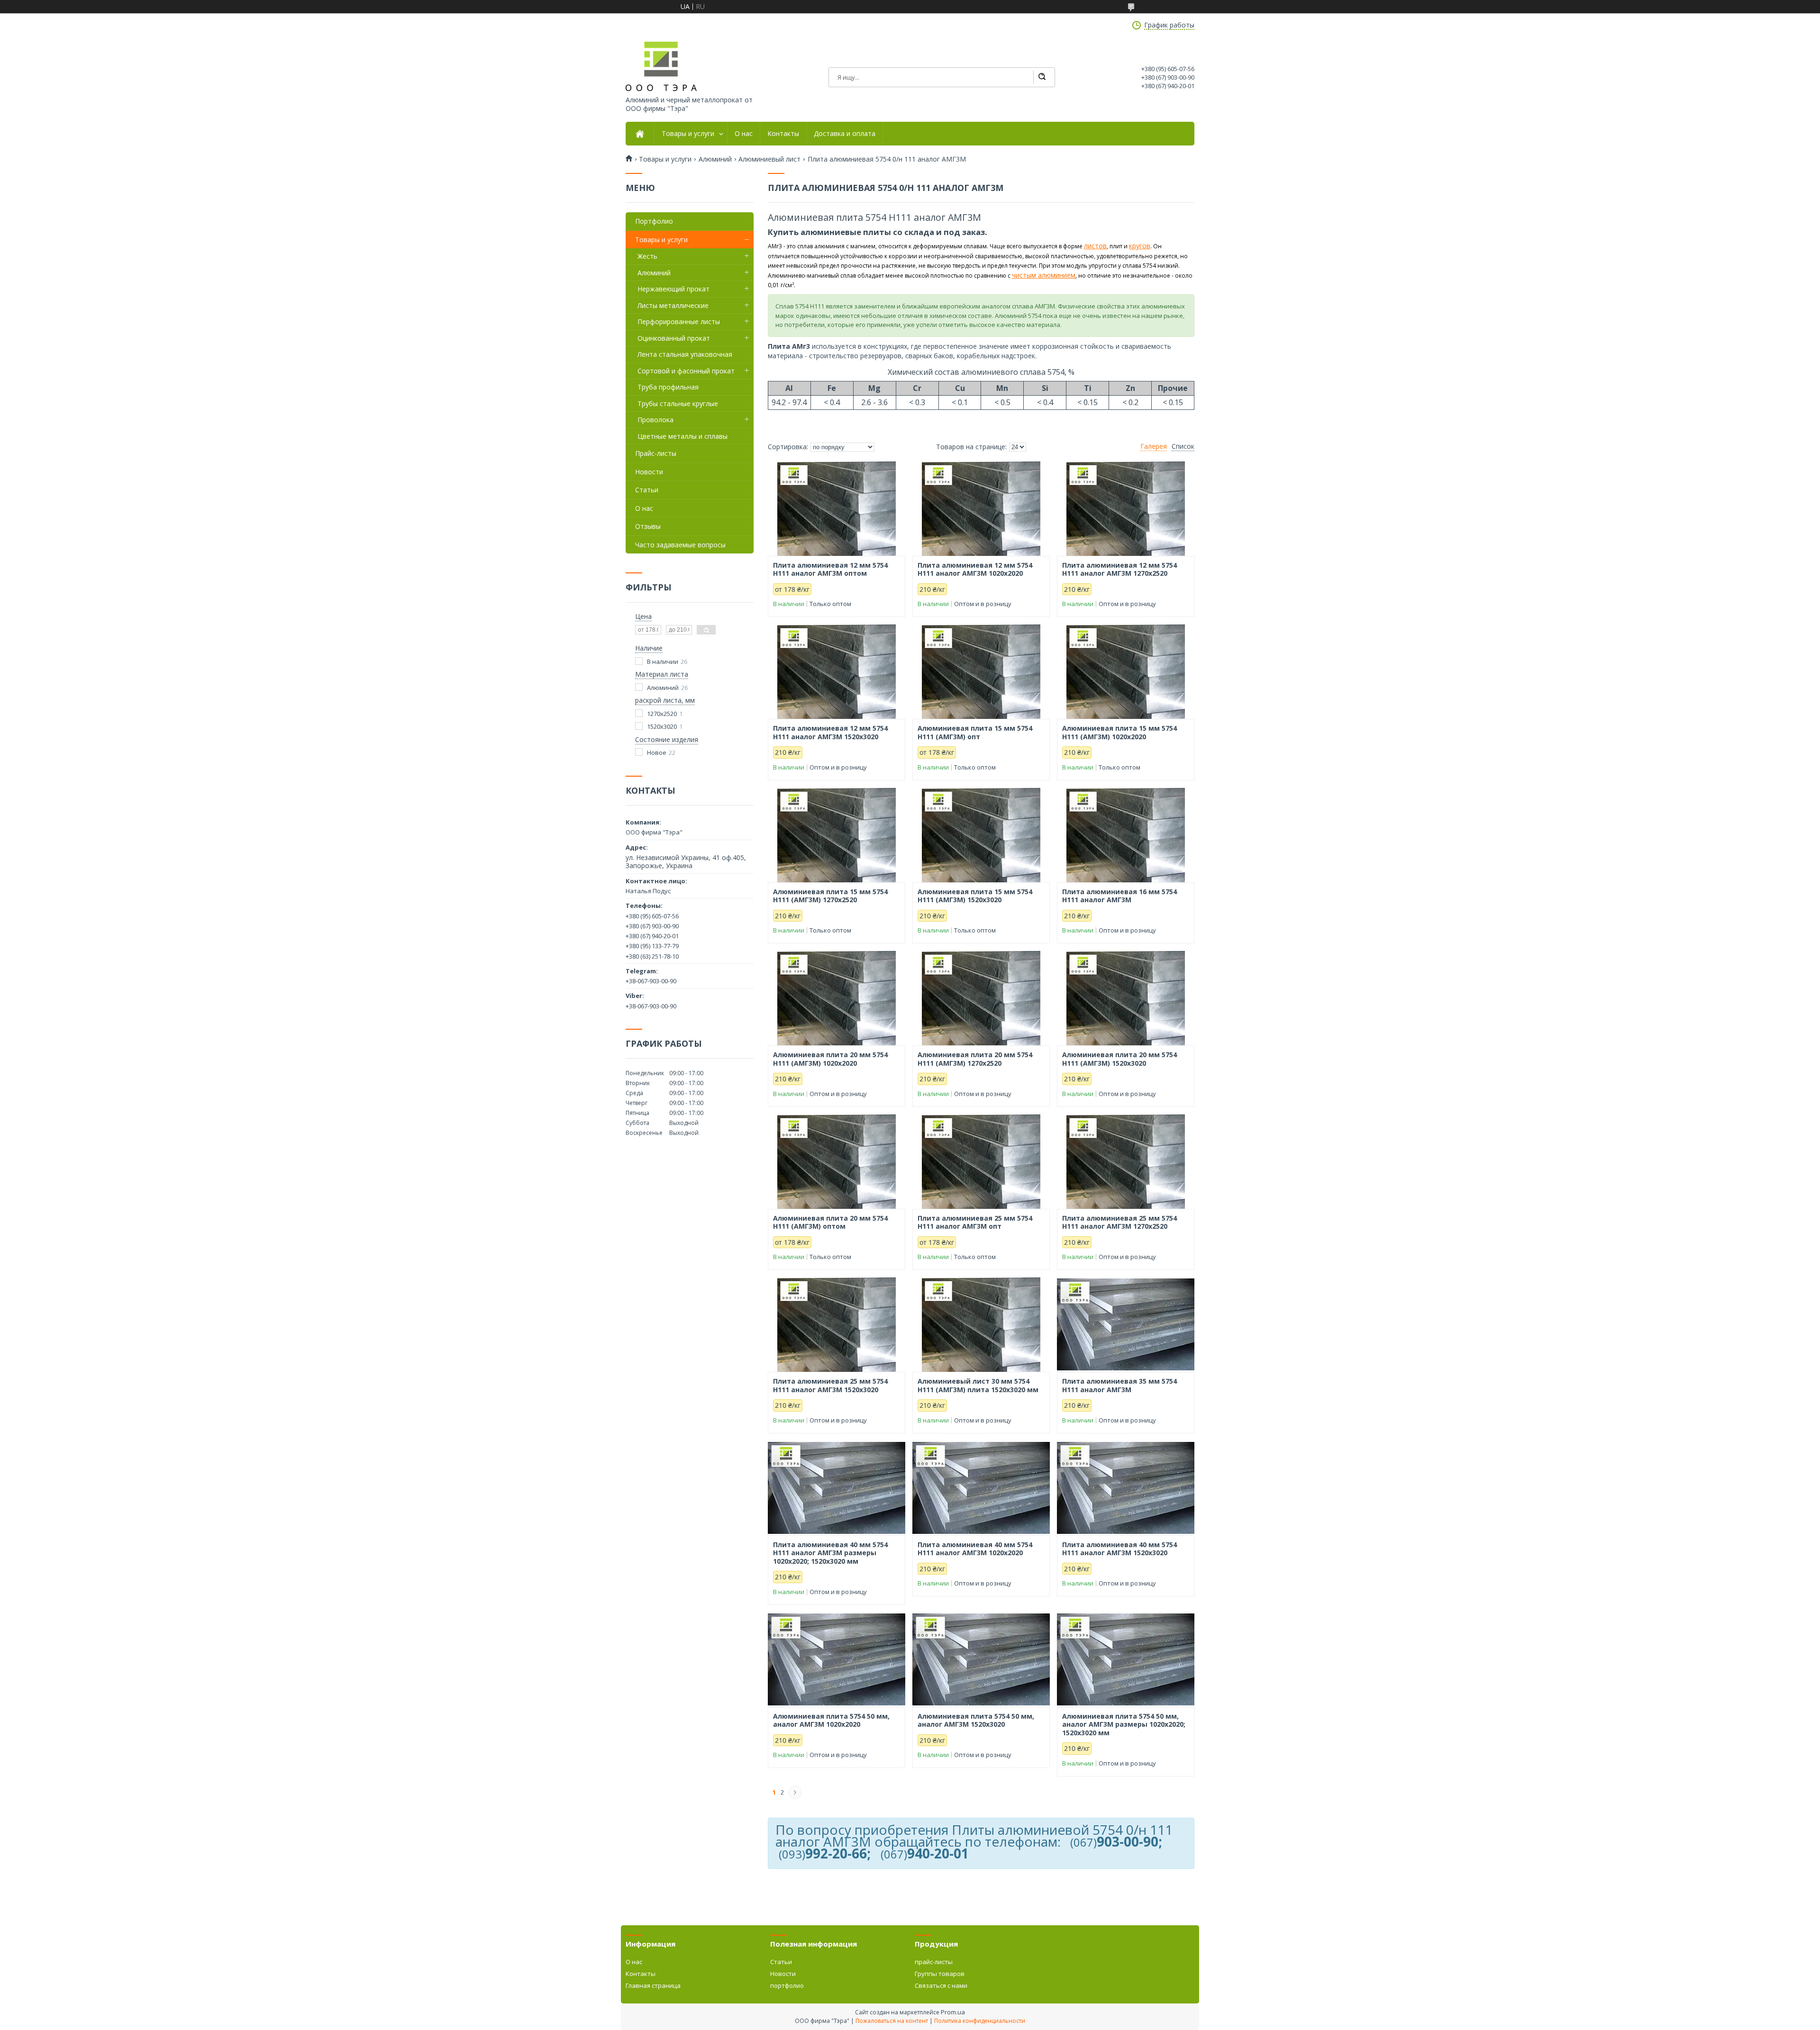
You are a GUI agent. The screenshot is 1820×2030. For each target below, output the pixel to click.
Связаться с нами (941, 1985)
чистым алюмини (1039, 275)
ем (1071, 275)
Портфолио (654, 221)
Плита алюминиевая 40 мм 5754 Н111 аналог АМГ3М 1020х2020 (975, 1549)
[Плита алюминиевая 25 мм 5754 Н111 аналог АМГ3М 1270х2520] (1126, 1161)
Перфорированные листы (679, 322)
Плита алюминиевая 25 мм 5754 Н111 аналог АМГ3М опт (975, 1222)
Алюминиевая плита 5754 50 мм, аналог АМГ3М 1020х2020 (831, 1720)
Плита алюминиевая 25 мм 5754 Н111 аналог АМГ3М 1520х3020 (830, 1385)
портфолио (787, 1985)
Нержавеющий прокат (673, 289)
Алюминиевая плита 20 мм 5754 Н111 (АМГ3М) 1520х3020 (1119, 1059)
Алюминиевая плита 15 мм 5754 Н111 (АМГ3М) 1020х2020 (1119, 732)
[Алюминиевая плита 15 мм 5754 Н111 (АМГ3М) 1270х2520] (837, 835)
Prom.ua (953, 2012)
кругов (1140, 246)
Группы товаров (940, 1974)
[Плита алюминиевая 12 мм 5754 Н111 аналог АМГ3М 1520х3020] (837, 671)
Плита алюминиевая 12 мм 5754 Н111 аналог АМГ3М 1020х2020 (975, 569)
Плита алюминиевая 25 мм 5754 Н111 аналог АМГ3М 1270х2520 (1119, 1222)
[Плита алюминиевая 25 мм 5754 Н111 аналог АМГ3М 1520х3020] (837, 1324)
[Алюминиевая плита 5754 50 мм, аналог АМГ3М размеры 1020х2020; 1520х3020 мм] (1126, 1659)
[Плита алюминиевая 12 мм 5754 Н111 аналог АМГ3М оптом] (837, 508)
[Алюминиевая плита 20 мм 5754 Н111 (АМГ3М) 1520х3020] (1126, 998)
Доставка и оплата (845, 134)
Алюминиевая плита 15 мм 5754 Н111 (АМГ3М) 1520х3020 (975, 896)
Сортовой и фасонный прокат (686, 371)
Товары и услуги (688, 134)
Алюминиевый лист (769, 159)
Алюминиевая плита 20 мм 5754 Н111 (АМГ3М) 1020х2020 (830, 1059)
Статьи (647, 490)
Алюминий (715, 159)
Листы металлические (673, 305)
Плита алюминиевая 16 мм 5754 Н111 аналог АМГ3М (1119, 896)
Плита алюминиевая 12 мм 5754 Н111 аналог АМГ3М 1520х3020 (830, 732)
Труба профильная (668, 387)
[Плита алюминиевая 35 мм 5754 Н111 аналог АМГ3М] (1126, 1324)
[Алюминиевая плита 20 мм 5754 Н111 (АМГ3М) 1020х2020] (837, 998)
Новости (649, 472)
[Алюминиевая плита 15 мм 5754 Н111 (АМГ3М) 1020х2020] (1126, 671)
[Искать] (1042, 77)
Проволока (655, 420)
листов (1095, 246)
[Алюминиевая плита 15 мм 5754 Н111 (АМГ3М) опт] (981, 671)
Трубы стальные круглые (678, 403)
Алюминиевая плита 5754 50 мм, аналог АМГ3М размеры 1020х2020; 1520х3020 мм (1124, 1725)
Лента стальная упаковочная (685, 354)
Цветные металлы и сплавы (682, 436)
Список (1183, 446)
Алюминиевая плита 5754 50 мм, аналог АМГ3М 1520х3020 (976, 1720)
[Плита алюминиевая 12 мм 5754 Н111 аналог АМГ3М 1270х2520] (1126, 508)
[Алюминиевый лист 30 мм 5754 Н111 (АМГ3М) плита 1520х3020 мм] (981, 1324)
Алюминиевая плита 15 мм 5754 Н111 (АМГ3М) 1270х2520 (830, 896)
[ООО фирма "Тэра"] (661, 66)
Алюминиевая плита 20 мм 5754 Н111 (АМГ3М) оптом (830, 1222)
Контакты (783, 134)
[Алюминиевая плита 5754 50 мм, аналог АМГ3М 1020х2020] (837, 1659)
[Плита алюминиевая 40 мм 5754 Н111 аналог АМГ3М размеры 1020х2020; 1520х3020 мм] (837, 1488)
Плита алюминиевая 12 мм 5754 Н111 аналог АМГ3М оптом (830, 569)
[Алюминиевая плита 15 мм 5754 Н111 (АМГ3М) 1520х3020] (981, 835)
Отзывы (648, 526)
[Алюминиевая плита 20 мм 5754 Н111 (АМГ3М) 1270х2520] (981, 998)
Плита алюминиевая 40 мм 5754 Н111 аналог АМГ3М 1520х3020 (1119, 1549)
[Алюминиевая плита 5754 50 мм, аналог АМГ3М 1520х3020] (981, 1659)
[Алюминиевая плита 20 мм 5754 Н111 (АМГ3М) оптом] (837, 1161)
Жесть (647, 256)
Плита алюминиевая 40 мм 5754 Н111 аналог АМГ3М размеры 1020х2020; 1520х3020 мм (830, 1553)
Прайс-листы (656, 453)
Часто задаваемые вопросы (680, 545)
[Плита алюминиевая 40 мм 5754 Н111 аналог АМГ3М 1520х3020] (1126, 1488)
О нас (744, 134)
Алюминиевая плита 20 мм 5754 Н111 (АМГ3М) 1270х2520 (975, 1059)
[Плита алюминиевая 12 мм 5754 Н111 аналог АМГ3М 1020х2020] (981, 508)
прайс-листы (934, 1962)
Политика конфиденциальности (980, 2021)
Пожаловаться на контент (892, 2021)
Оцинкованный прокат (674, 338)
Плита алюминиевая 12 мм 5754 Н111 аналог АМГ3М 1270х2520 (1119, 569)
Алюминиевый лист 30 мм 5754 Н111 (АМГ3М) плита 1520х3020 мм (978, 1385)
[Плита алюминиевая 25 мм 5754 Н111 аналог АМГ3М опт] (981, 1161)
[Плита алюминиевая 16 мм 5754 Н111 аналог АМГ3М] (1126, 835)
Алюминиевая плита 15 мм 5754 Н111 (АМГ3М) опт (975, 732)
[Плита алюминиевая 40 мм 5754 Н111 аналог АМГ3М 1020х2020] (981, 1488)
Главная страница (653, 1985)
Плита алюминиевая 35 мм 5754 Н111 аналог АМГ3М (1119, 1385)
